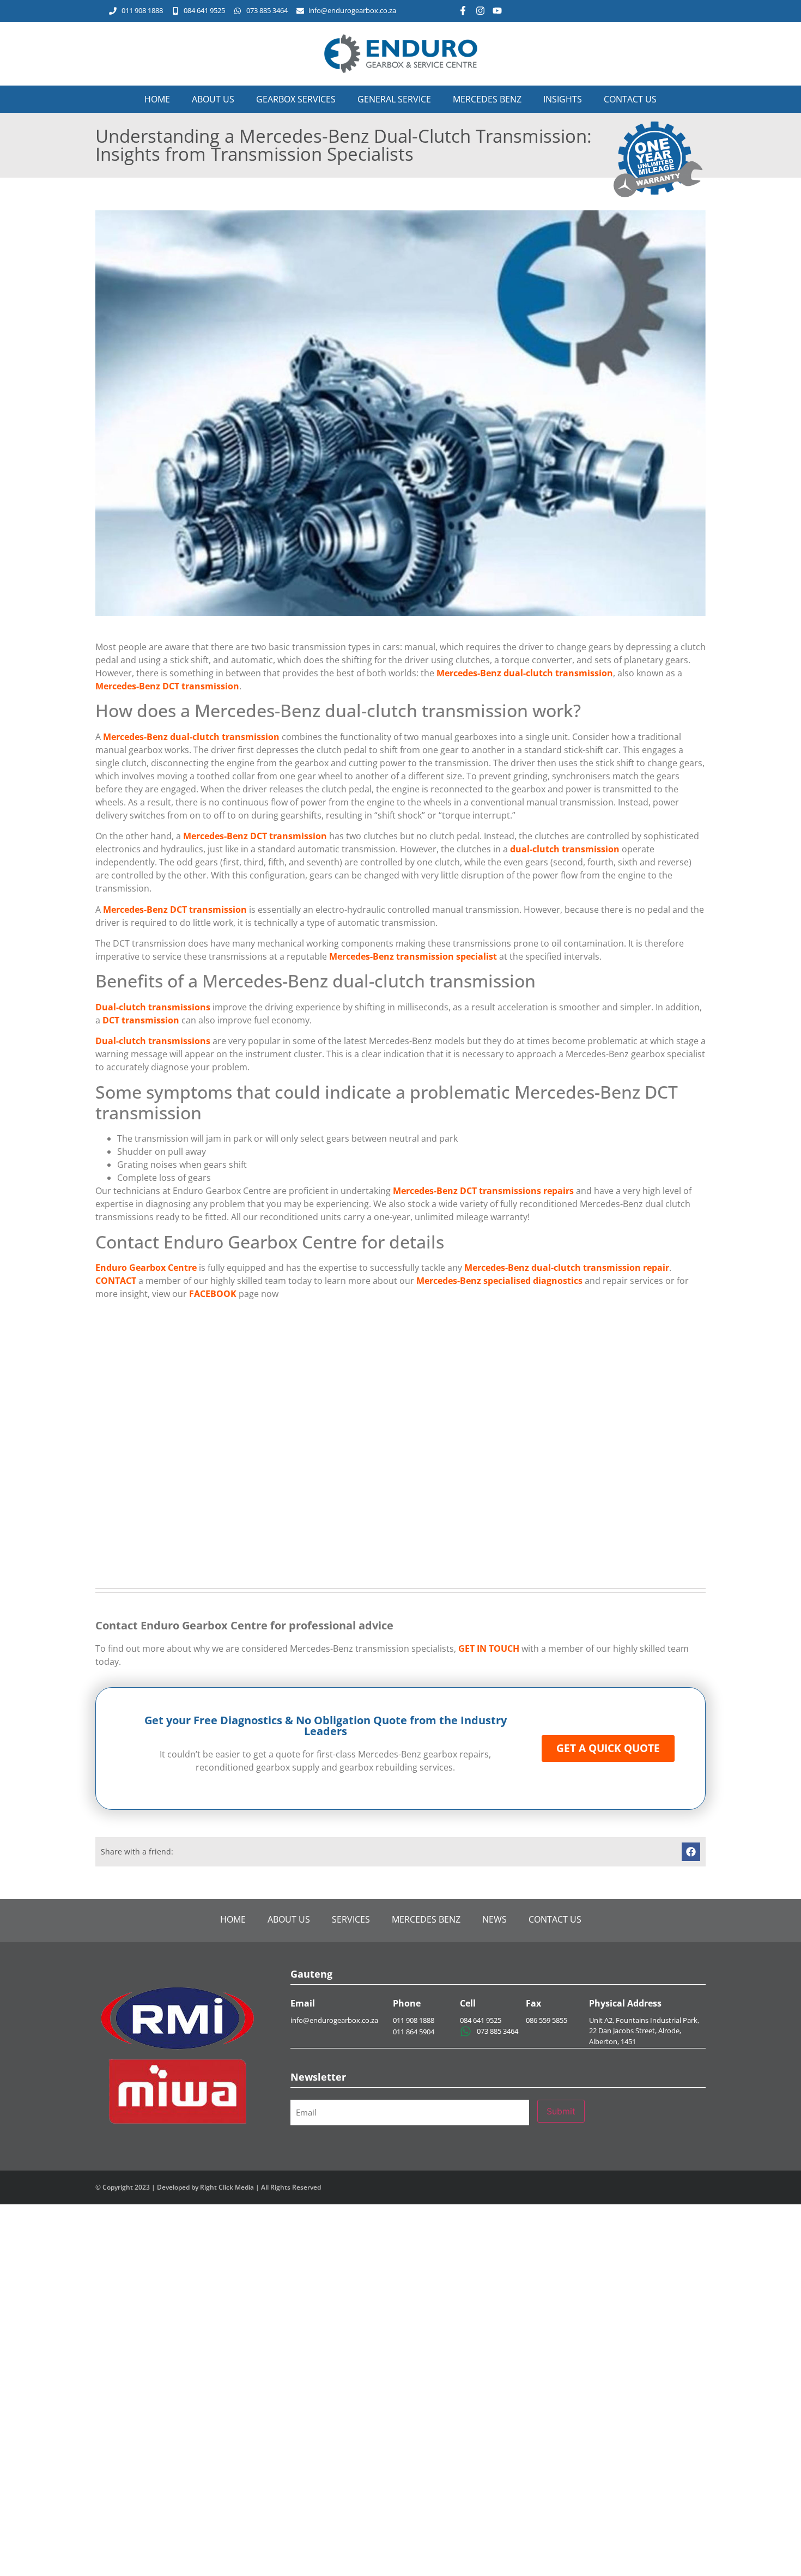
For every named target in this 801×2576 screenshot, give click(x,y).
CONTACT (116, 1281)
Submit (561, 2111)
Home (157, 99)
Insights (563, 99)
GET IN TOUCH (489, 1648)
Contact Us (630, 99)
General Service (394, 99)
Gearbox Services (296, 99)
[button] (691, 1852)
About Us (213, 99)
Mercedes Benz (487, 99)
